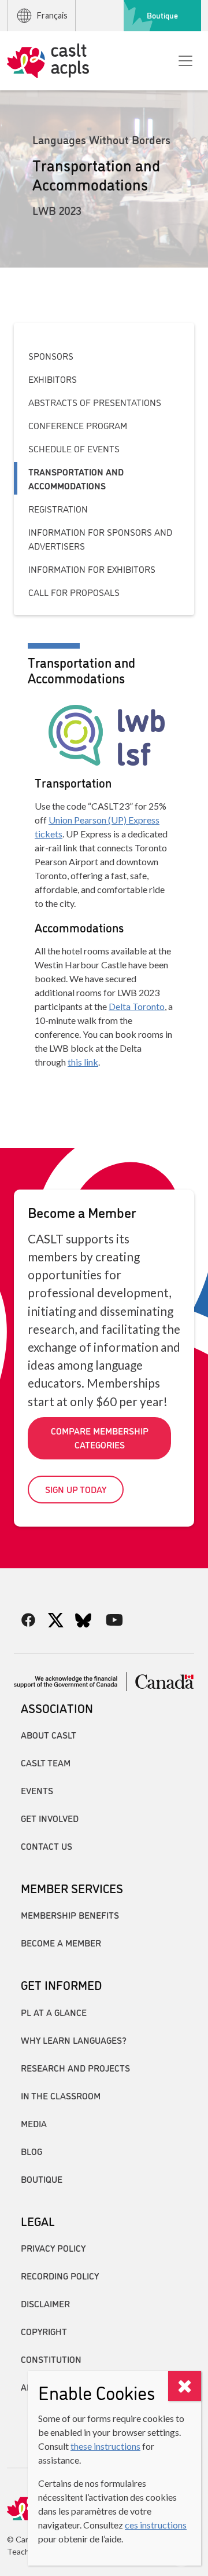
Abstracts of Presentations (95, 402)
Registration (58, 508)
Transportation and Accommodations (76, 478)
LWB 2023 (57, 210)
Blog (31, 2151)
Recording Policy (60, 2275)
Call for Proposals (74, 592)
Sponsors (51, 356)
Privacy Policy (53, 2248)
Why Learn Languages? (74, 2040)
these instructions (105, 2446)
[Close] (185, 2386)
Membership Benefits (70, 1915)
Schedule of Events (74, 448)
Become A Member (61, 1942)
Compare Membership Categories (100, 1437)
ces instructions (156, 2525)
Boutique (162, 15)
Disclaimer (45, 2303)
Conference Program (78, 425)
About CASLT (49, 1735)
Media (34, 2123)
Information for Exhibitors (92, 569)
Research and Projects (75, 2068)
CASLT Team (46, 1762)
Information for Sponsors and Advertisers (100, 539)
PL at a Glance (54, 2012)
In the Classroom (61, 2095)
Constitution (51, 2359)
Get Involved (50, 1818)
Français (52, 15)
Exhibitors (53, 379)
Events (37, 1790)
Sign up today (76, 1489)
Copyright (44, 2331)
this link (83, 1062)
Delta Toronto (137, 1006)
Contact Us (47, 1846)
